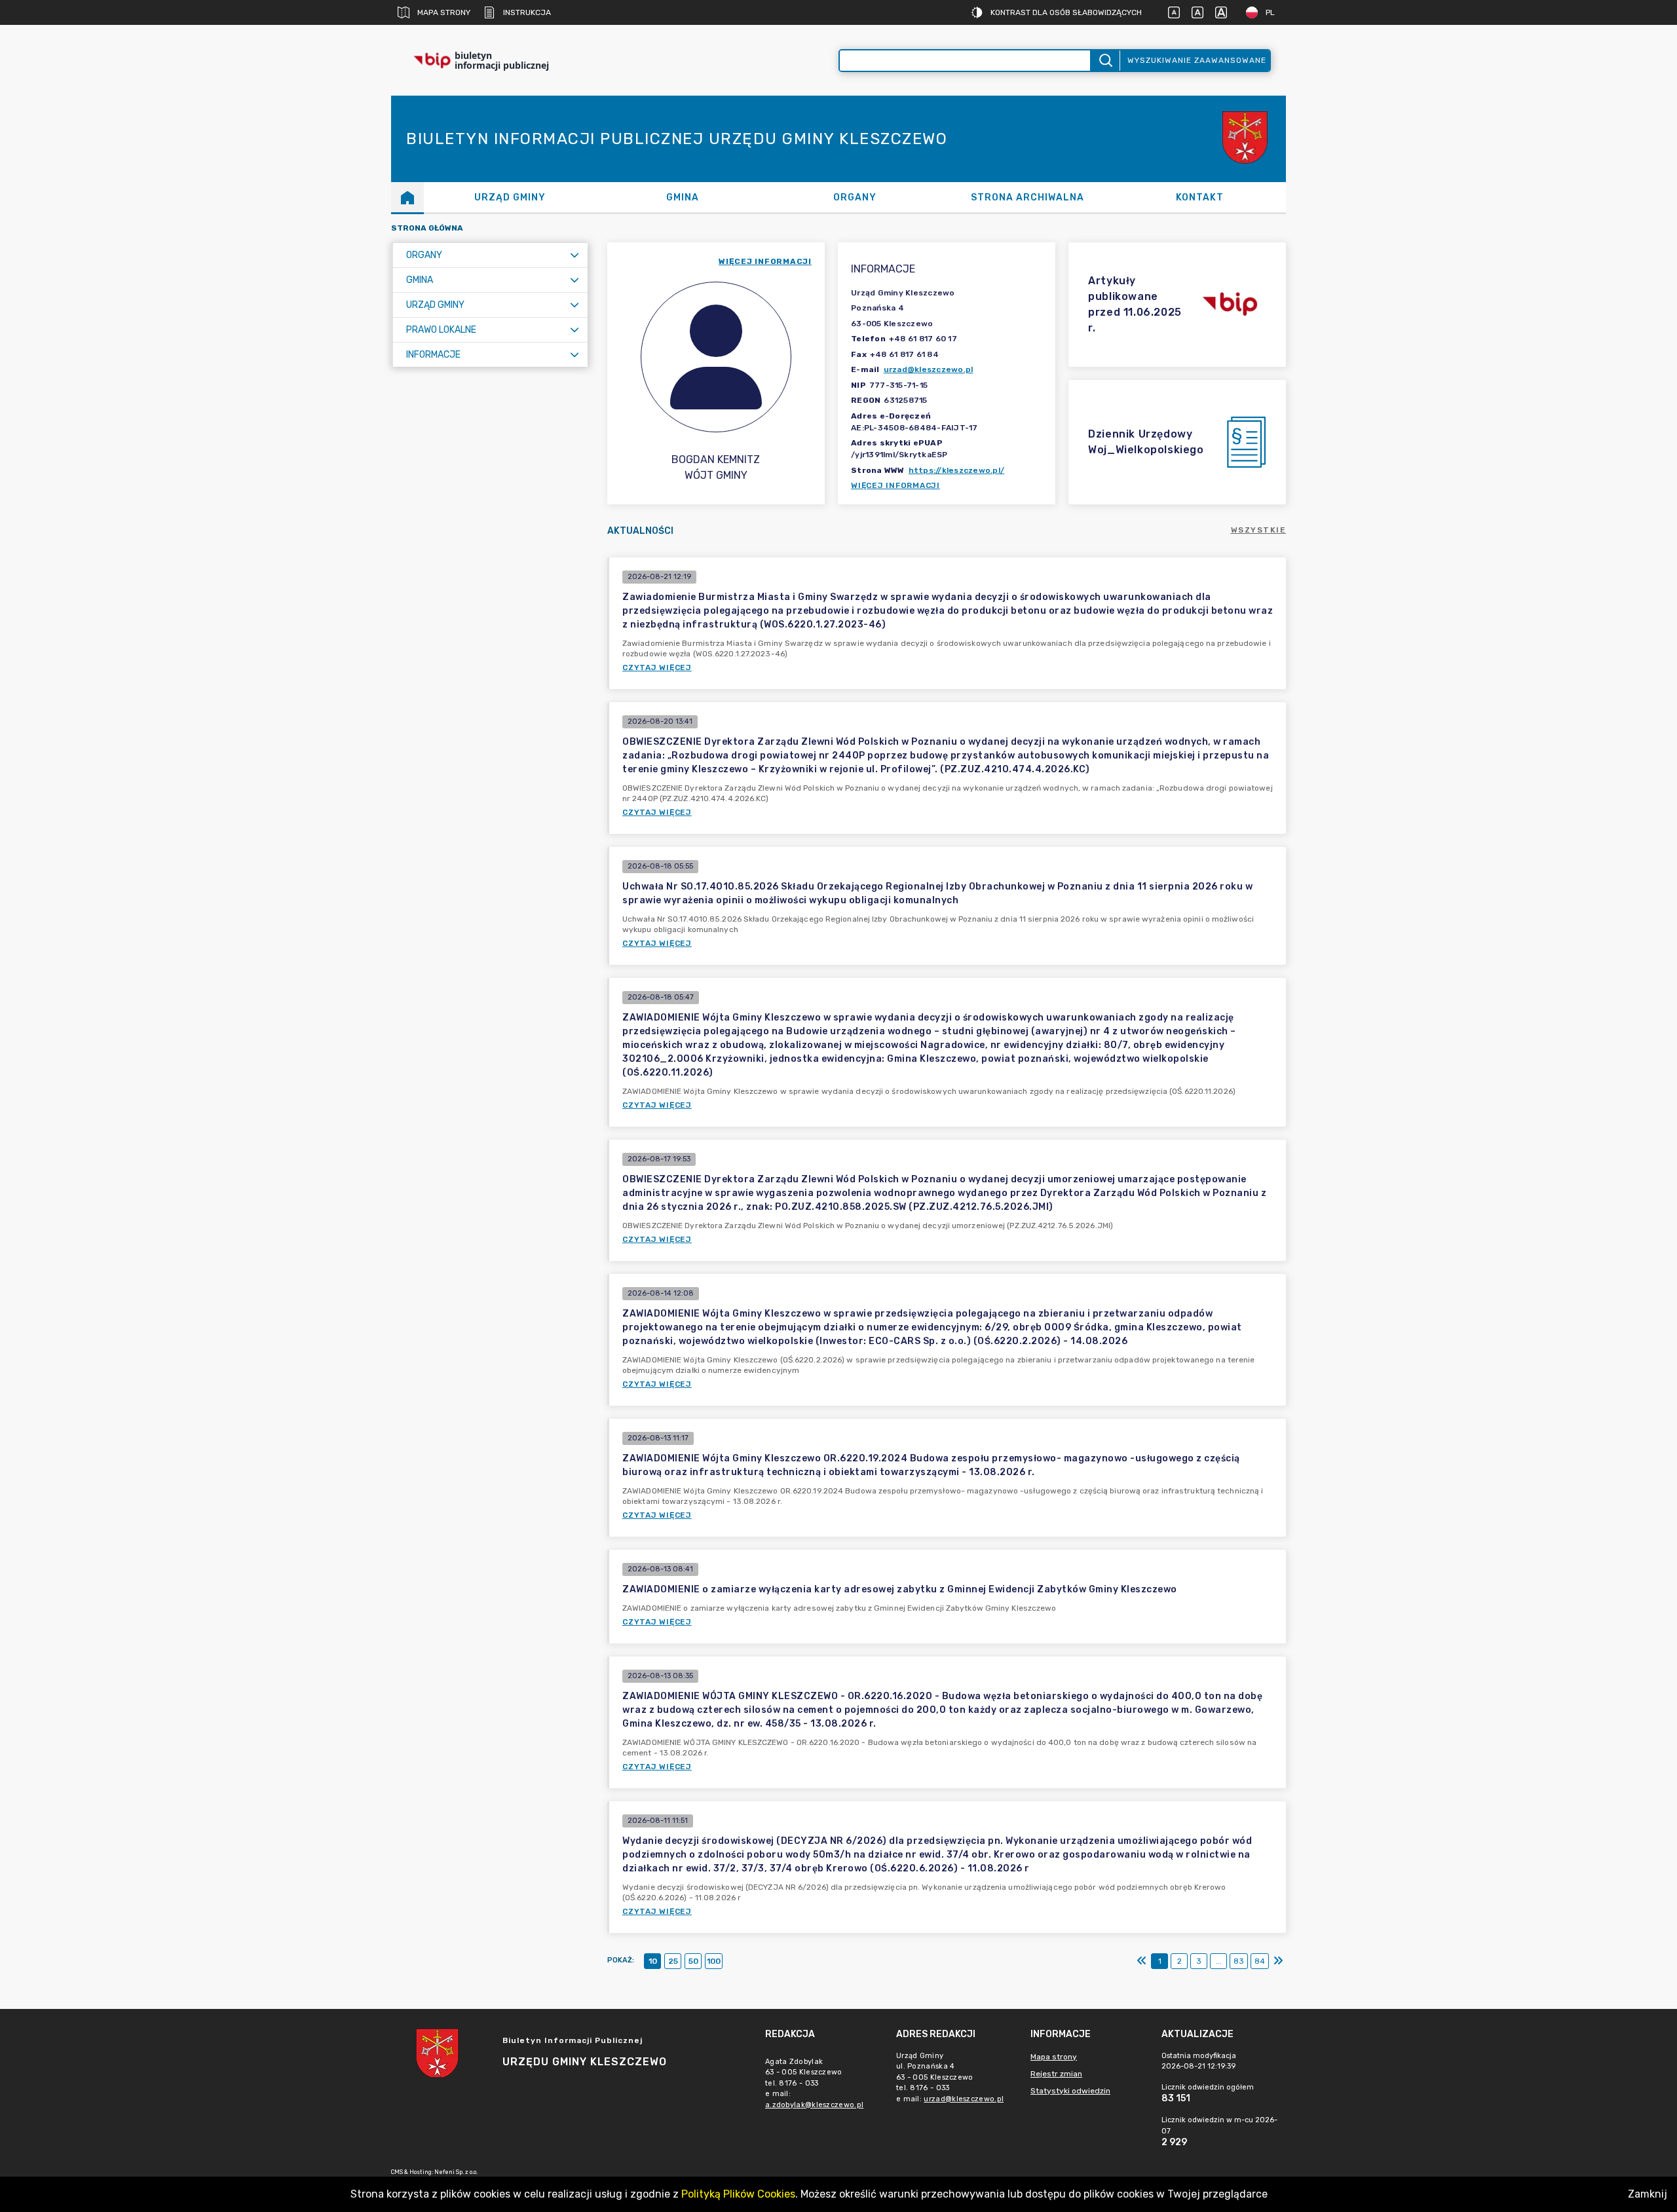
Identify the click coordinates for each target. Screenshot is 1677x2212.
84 (1260, 1961)
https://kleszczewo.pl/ (957, 470)
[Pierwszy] (1142, 1961)
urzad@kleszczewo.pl (929, 369)
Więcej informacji (895, 485)
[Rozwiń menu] (575, 255)
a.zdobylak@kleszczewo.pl (814, 2105)
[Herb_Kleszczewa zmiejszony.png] (1247, 139)
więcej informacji (765, 261)
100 (714, 1961)
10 (653, 1961)
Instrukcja (527, 12)
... (1219, 1961)
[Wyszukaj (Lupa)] (1105, 61)
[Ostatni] (1278, 1961)
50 (693, 1961)
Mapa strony (444, 12)
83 (1239, 1961)
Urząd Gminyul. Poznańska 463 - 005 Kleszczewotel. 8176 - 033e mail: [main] (950, 2077)
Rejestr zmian (1056, 2074)
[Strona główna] (407, 197)
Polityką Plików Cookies (738, 2194)
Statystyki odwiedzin (1070, 2091)
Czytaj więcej (657, 667)
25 (673, 1961)
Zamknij (1648, 2194)
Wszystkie (1259, 530)
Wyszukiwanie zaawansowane (1197, 60)
